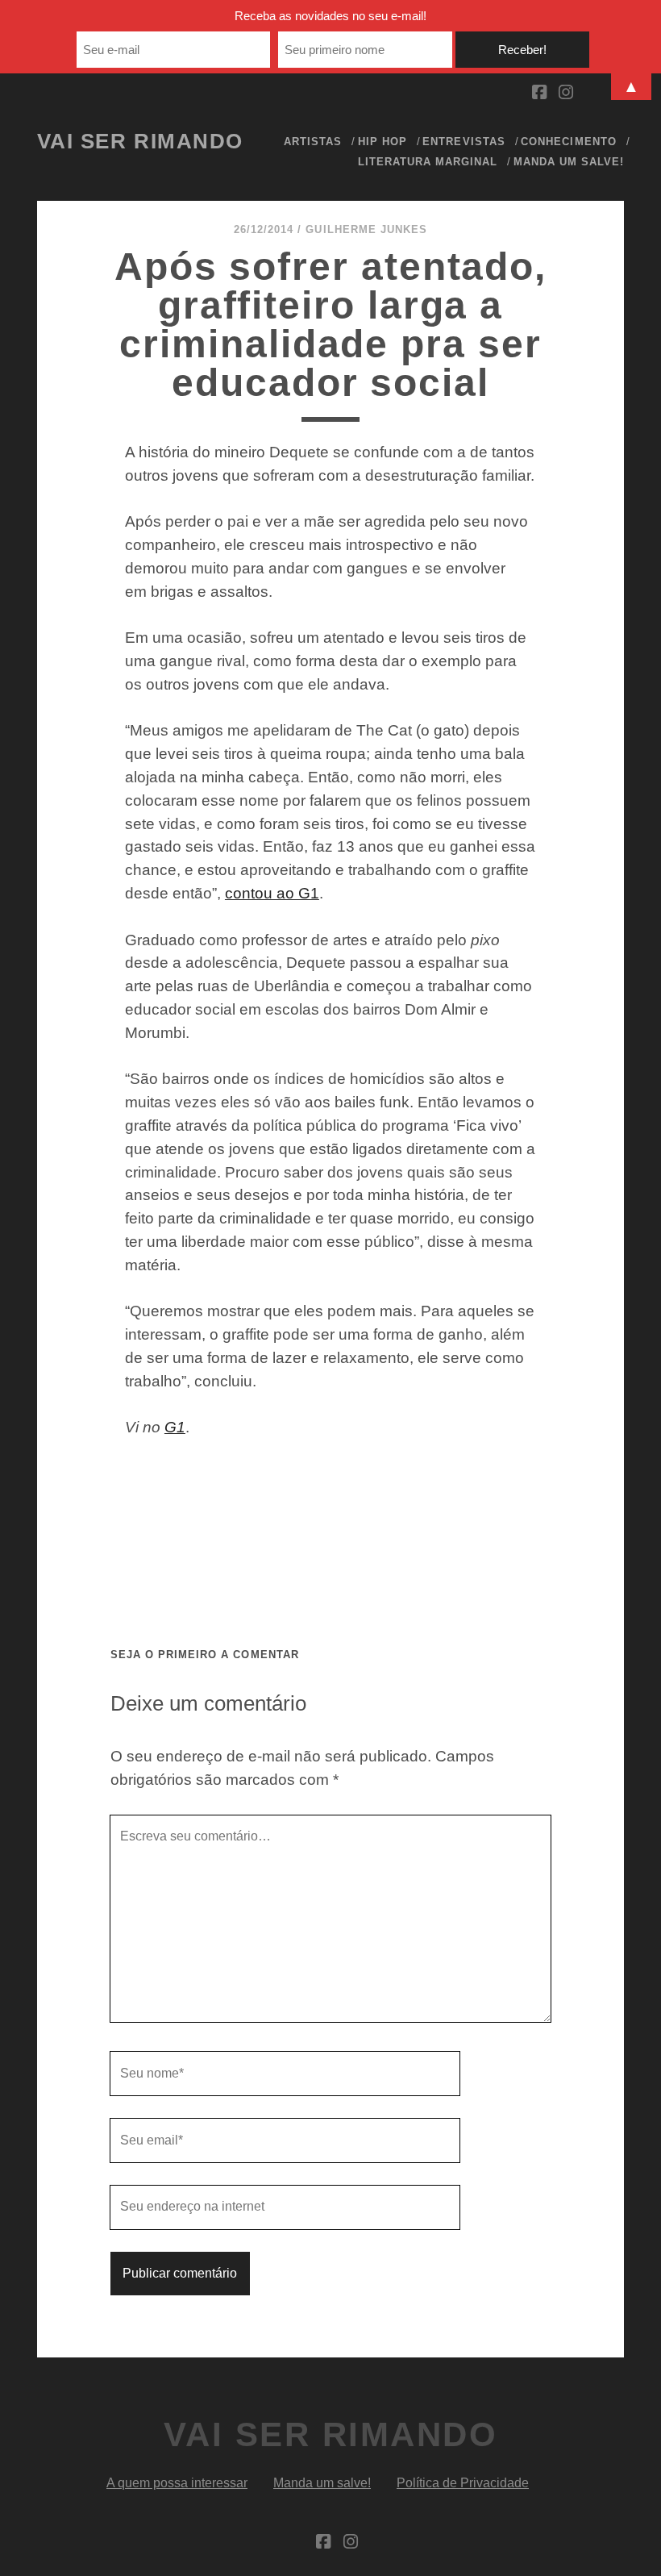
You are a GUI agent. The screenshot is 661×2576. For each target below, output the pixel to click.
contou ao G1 (272, 893)
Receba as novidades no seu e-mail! (330, 16)
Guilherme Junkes (366, 229)
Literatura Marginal (428, 162)
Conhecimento (569, 142)
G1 (175, 1427)
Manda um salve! (569, 162)
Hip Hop (382, 142)
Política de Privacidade (463, 2483)
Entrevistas (464, 142)
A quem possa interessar (177, 2483)
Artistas (313, 142)
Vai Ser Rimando (140, 141)
